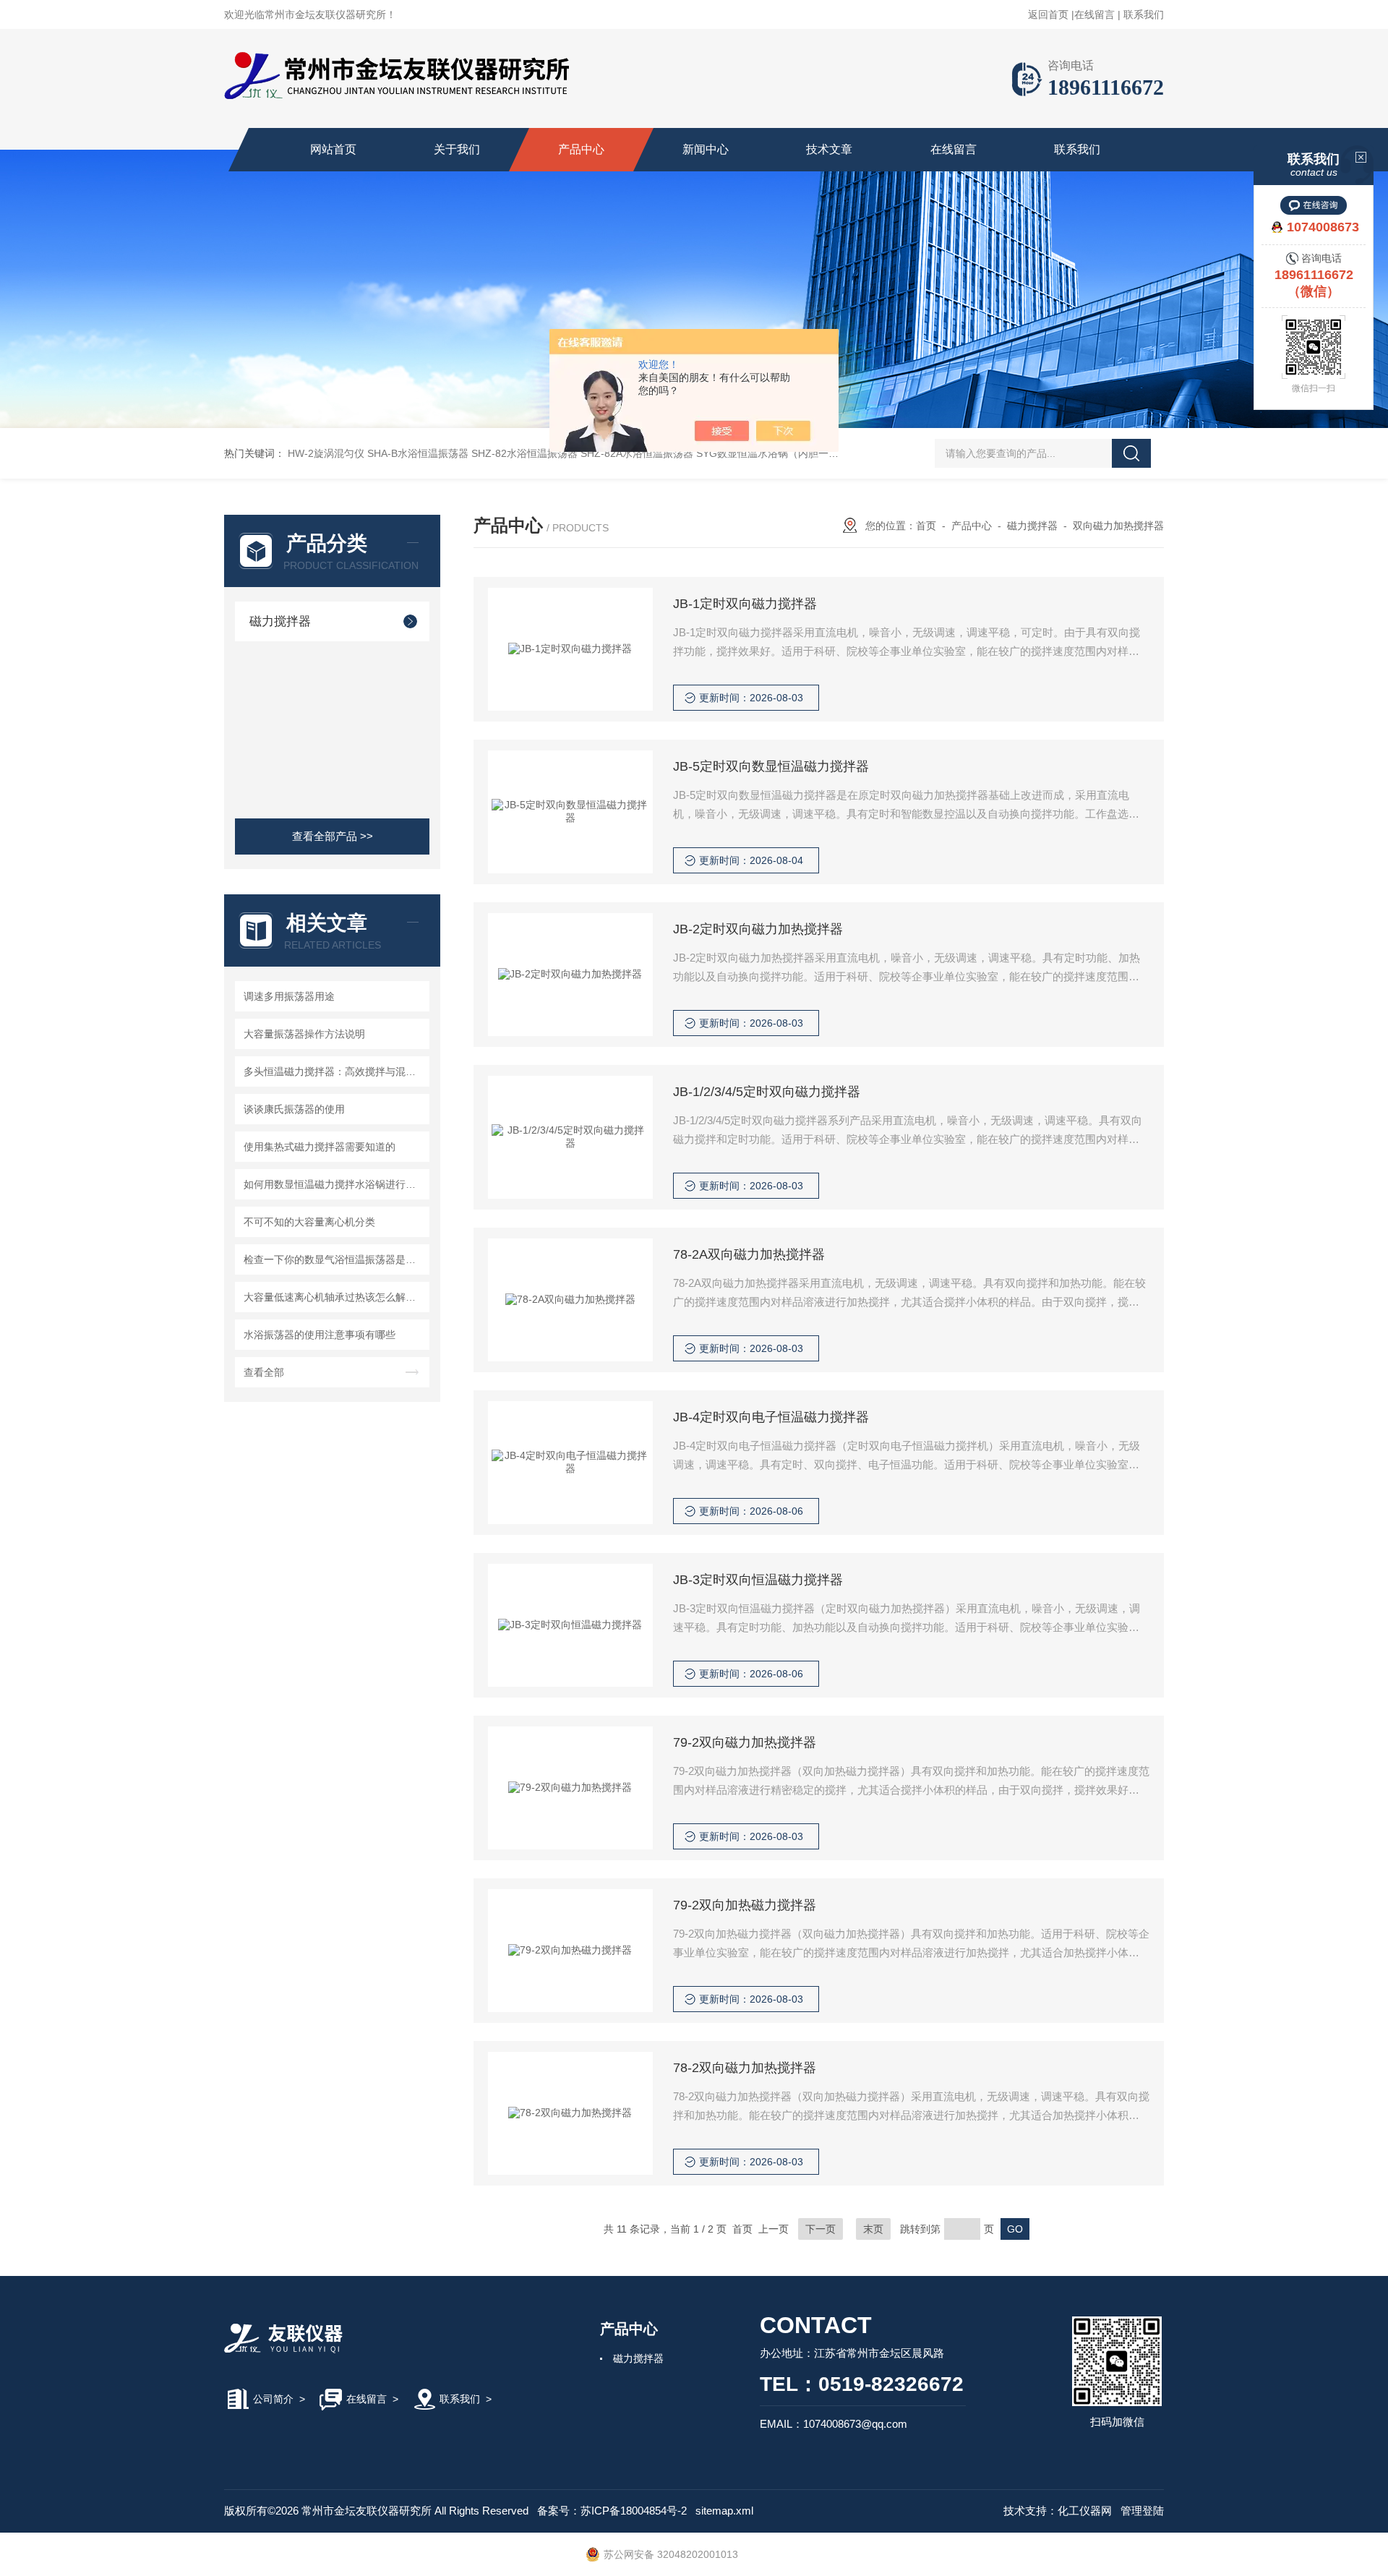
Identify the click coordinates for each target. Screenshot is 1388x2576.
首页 (926, 526)
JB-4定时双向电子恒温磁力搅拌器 (771, 1417)
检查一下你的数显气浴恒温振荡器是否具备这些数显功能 (334, 1259)
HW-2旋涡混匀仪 (326, 453)
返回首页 (1048, 14)
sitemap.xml (724, 2511)
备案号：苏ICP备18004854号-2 (612, 2511)
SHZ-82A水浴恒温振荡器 (637, 453)
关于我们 (457, 149)
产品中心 (581, 149)
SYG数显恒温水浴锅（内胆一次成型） (783, 453)
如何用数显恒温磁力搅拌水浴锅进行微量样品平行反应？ (334, 1184)
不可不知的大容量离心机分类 (309, 1222)
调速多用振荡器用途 (289, 996)
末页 (873, 2229)
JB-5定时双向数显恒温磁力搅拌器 (771, 766)
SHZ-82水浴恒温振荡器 (524, 453)
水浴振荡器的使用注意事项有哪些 (320, 1335)
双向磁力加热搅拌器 (1118, 526)
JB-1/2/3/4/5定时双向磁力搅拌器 (767, 1092)
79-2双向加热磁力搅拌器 (745, 1905)
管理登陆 (1142, 2511)
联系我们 (1144, 14)
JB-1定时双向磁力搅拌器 (745, 604)
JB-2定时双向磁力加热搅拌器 (758, 929)
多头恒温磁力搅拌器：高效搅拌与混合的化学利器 (334, 1071)
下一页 (821, 2229)
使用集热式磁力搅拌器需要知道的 (320, 1147)
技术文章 (829, 149)
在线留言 (1094, 14)
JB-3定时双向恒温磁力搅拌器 (758, 1580)
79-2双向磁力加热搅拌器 (745, 1742)
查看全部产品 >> (333, 836)
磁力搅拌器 (280, 621)
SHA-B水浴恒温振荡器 (418, 453)
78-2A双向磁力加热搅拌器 (749, 1254)
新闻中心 (706, 149)
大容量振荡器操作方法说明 (304, 1034)
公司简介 (273, 2399)
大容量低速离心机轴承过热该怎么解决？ (334, 1297)
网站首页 (333, 149)
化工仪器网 (1085, 2511)
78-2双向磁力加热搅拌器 (745, 2068)
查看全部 (264, 1372)
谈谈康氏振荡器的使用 (294, 1109)
